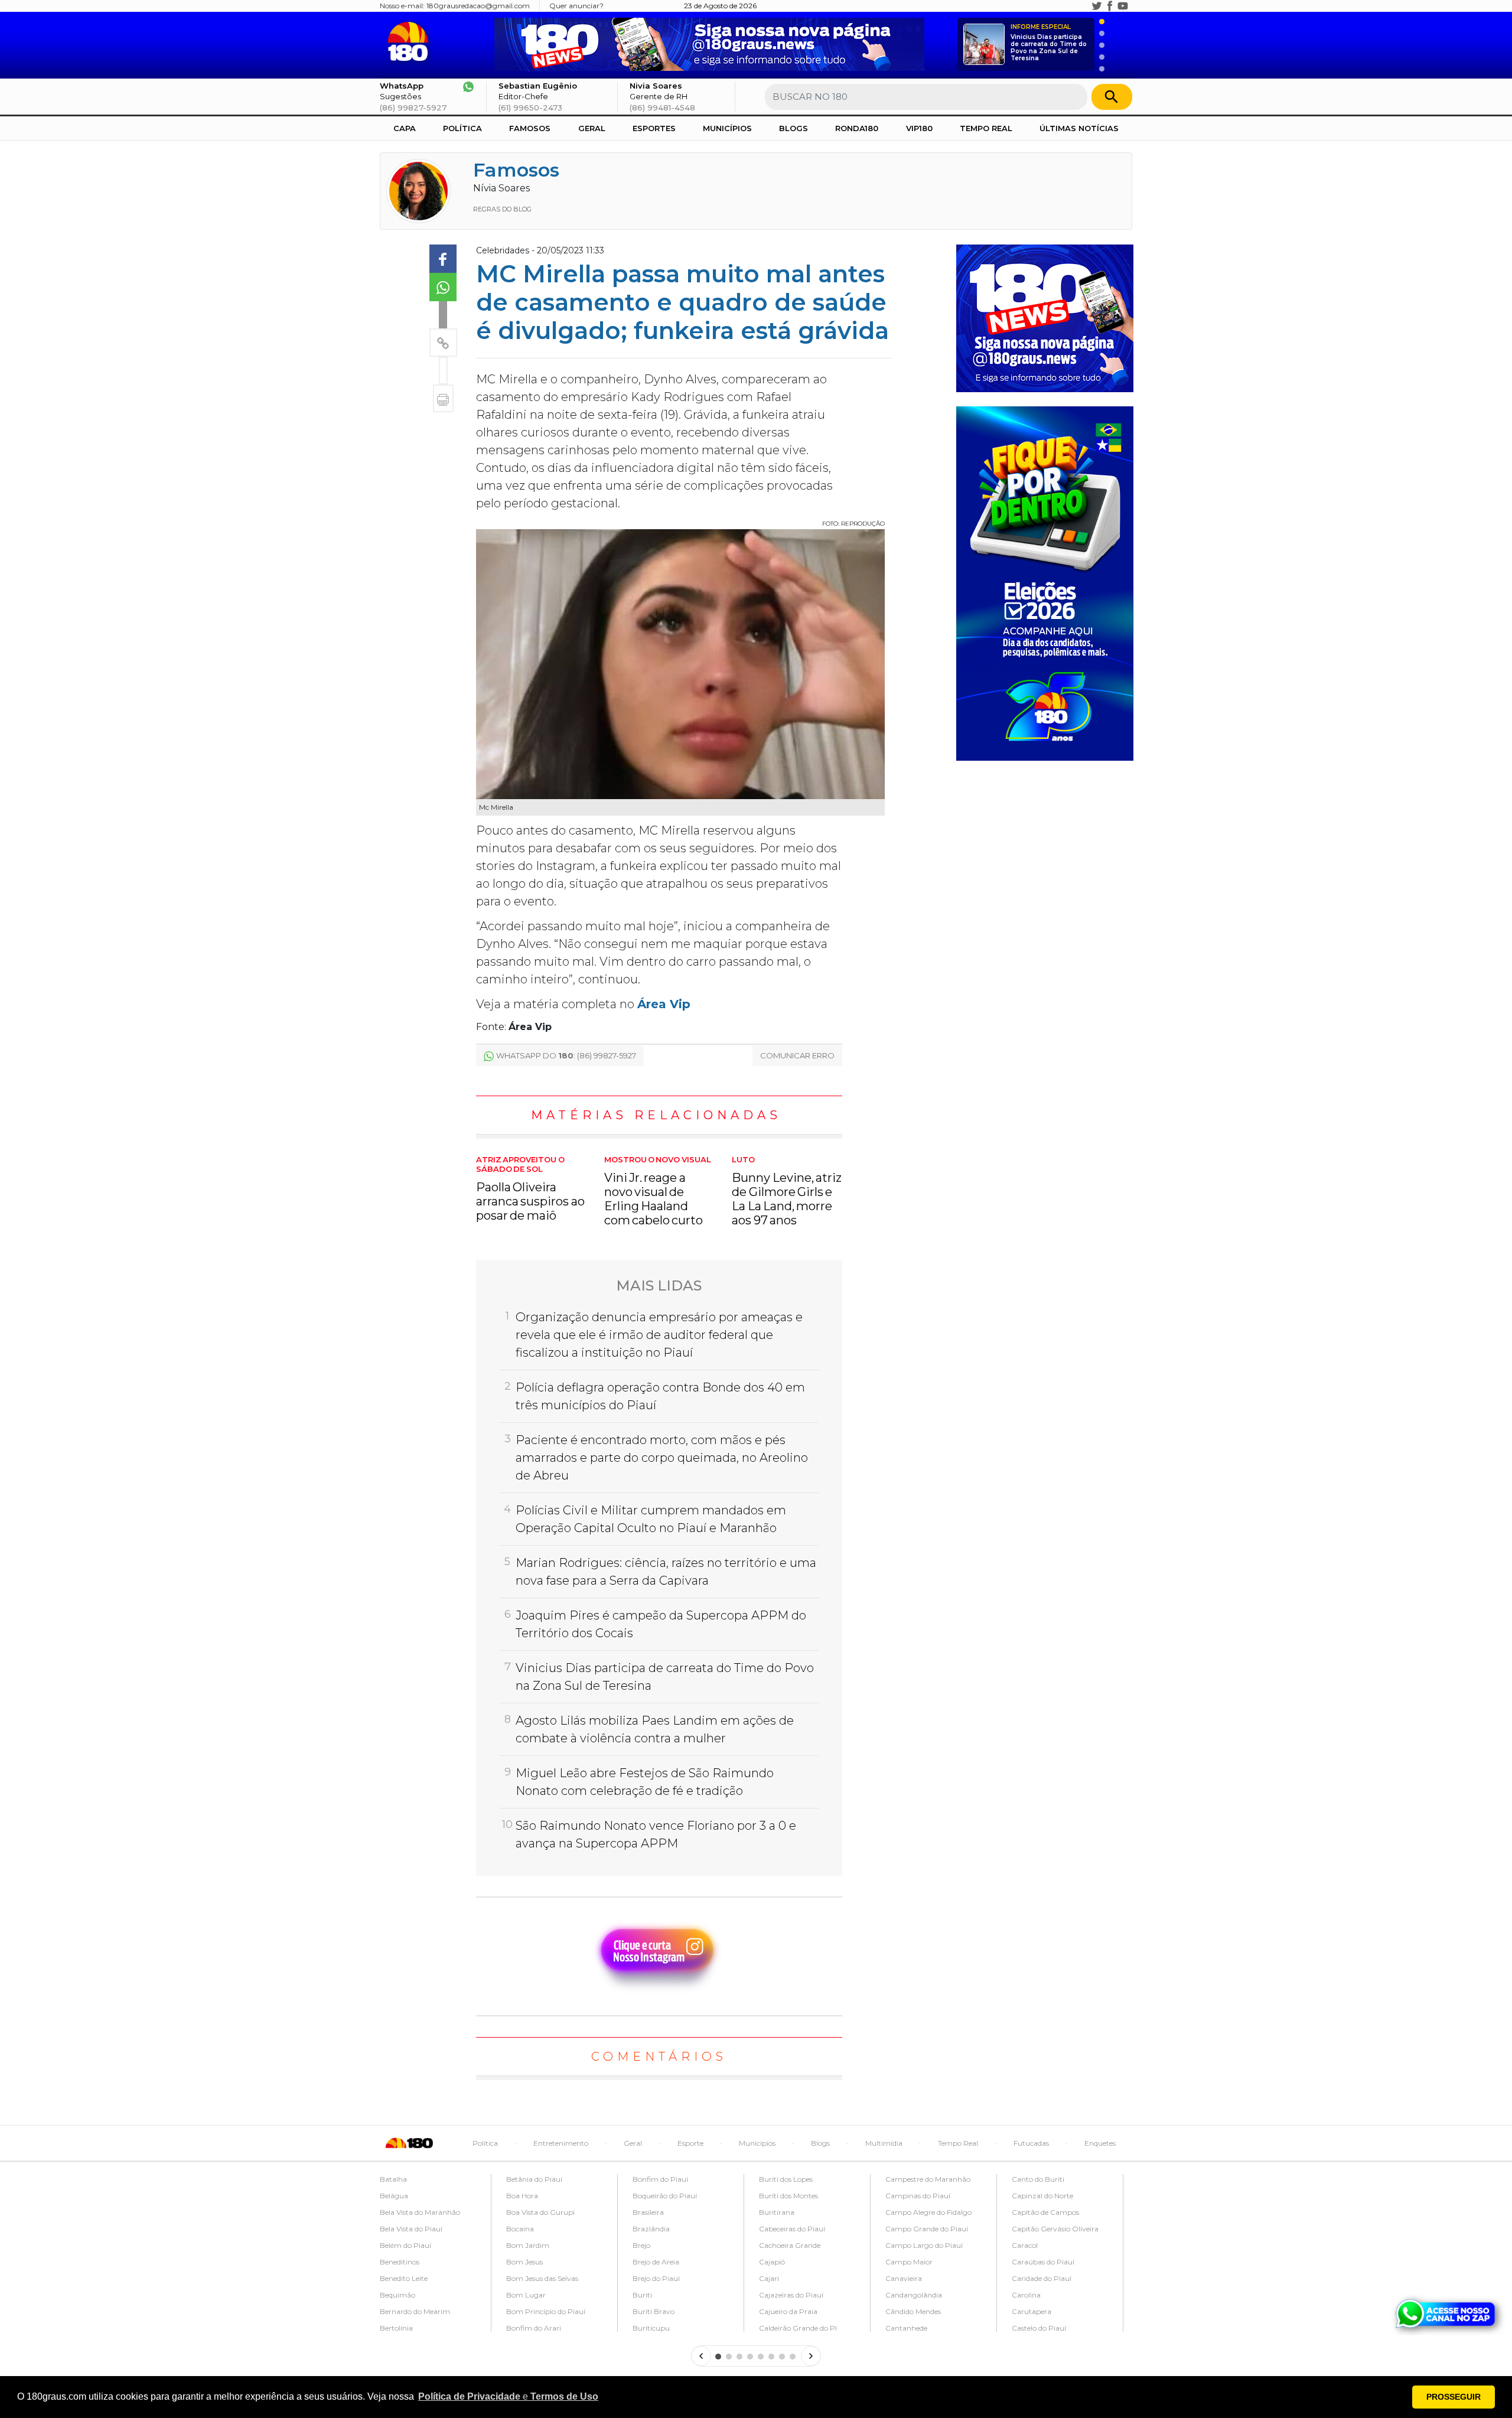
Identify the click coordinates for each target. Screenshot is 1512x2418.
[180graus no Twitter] (1097, 6)
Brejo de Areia (656, 2262)
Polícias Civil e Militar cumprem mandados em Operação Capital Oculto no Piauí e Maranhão (651, 1519)
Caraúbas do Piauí (1043, 2262)
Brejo (641, 2245)
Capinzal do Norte (1042, 2196)
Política (462, 128)
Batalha (393, 2179)
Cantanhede (906, 2328)
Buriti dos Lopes (786, 2179)
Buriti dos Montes (788, 2196)
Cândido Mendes (913, 2311)
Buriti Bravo (654, 2311)
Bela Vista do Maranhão (420, 2212)
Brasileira (648, 2212)
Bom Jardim (528, 2245)
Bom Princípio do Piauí (546, 2311)
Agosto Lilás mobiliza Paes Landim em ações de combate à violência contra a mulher (655, 1729)
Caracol (1025, 2245)
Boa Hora (522, 2196)
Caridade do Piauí (1042, 2278)
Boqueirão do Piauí (665, 2196)
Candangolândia (914, 2295)
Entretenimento (561, 2143)
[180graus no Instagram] (1084, 6)
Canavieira (904, 2278)
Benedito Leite (404, 2278)
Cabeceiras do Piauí (792, 2229)
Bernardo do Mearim (415, 2311)
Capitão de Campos (1045, 2212)
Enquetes (1100, 2143)
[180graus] (410, 42)
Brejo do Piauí (656, 2278)
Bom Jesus (524, 2262)
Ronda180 (857, 128)
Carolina (1026, 2295)
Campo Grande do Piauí (927, 2229)
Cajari (769, 2278)
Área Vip (664, 1004)
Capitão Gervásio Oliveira (1055, 2229)
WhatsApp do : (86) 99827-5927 (566, 1055)
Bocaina (520, 2229)
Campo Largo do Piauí (924, 2245)
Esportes (654, 128)
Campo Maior (909, 2262)
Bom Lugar (526, 2295)
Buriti (642, 2295)
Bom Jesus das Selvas (542, 2278)
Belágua (394, 2196)
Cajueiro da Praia (788, 2311)
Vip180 (919, 128)
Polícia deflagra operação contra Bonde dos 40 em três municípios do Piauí (660, 1396)
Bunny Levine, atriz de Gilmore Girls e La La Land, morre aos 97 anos (787, 1191)
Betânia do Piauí (534, 2179)
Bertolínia (396, 2328)
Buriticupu (651, 2328)
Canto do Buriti (1038, 2179)
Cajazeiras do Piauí (791, 2295)
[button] (508, 2397)
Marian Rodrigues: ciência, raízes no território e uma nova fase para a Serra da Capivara (666, 1572)
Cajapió (772, 2262)
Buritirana (777, 2212)
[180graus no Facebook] (1110, 6)
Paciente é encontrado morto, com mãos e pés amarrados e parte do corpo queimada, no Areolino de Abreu (662, 1458)
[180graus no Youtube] (1123, 6)
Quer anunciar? (576, 6)
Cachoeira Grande (790, 2245)
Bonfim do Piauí (660, 2179)
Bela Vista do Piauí (411, 2229)
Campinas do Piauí (918, 2196)
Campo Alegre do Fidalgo (928, 2212)
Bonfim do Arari (534, 2328)
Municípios (727, 128)
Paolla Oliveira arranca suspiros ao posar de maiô (530, 1189)
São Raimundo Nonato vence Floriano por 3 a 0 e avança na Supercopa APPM (656, 1834)
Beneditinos (400, 2262)
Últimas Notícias (1079, 128)
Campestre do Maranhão (928, 2179)
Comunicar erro (797, 1055)
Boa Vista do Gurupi (540, 2212)
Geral (592, 128)
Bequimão (397, 2295)
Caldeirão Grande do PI (798, 2328)
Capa (405, 128)
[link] (443, 259)
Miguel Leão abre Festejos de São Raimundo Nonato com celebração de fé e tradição (645, 1782)
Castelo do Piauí (1039, 2328)
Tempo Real (986, 128)
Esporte (690, 2143)
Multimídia (884, 2143)
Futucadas (1031, 2143)
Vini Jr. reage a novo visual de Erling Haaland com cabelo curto (658, 1191)
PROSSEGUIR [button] (1454, 2397)
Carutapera (1032, 2311)
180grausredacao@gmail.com (478, 6)
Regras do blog (502, 209)
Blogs (794, 128)
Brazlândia (651, 2229)
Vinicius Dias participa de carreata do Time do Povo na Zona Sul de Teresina (1049, 43)
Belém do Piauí (405, 2245)
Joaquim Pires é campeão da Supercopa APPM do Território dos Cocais (661, 1624)
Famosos (530, 128)
